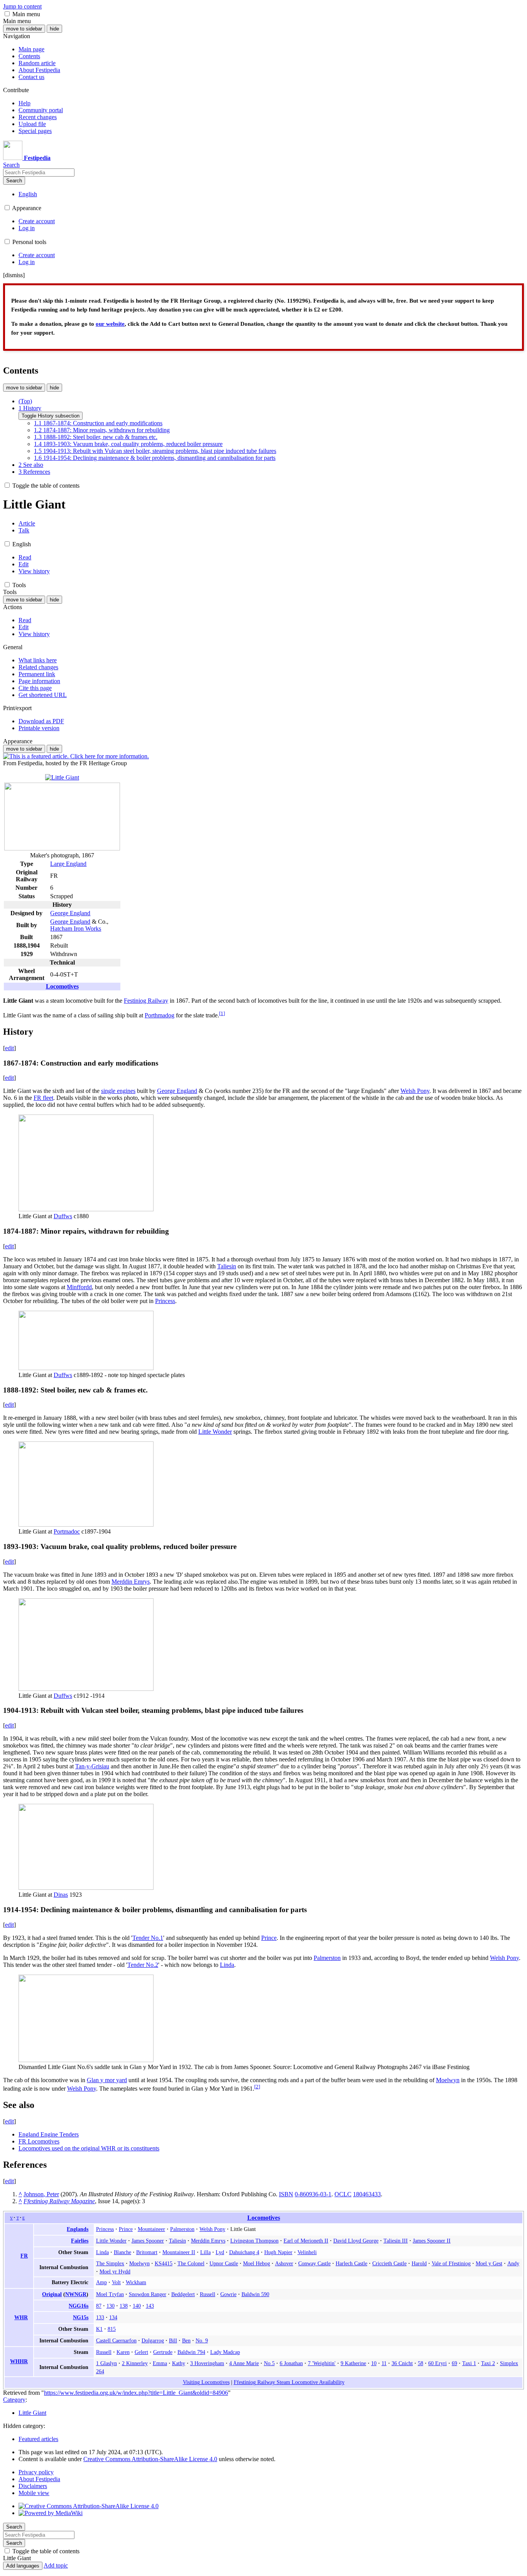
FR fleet (43, 1098)
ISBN (286, 2194)
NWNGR (76, 2294)
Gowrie (228, 2294)
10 (374, 2363)
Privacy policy (36, 2472)
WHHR (19, 2361)
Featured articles (38, 2439)
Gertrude (163, 2352)
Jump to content (22, 6)
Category (14, 2400)
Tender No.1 (148, 1938)
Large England (68, 864)
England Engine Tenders (49, 2134)
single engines (118, 1091)
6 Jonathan (291, 2363)
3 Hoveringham (207, 2363)
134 (113, 2317)
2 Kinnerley (135, 2363)
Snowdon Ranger (148, 2294)
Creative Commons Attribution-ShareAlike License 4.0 (150, 2459)
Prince (269, 1938)
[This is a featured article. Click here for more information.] (76, 756)
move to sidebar (24, 29)
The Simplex (110, 2263)
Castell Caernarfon (116, 2340)
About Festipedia (39, 2479)
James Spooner (148, 2241)
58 (421, 2363)
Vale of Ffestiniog (451, 2263)
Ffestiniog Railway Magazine (59, 2201)
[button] (7, 14)
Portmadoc (67, 1531)
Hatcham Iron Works (76, 929)
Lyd (220, 2252)
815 (112, 2329)
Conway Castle (314, 2263)
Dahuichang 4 (244, 2252)
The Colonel (191, 2263)
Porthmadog (160, 1015)
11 (384, 2363)
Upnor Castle (224, 2263)
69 (454, 2363)
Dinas (61, 1895)
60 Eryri (437, 2363)
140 (137, 2306)
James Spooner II (432, 2241)
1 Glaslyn (106, 2363)
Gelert (141, 2352)
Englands (78, 2229)
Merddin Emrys (131, 1582)
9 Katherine (353, 2363)
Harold (419, 2263)
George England (70, 913)
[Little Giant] (62, 777)
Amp (101, 2282)
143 (150, 2306)
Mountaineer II (179, 2252)
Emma (160, 2363)
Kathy (179, 2363)
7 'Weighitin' (322, 2363)
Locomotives (62, 986)
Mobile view (34, 2493)
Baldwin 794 (191, 2352)
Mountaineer (151, 2229)
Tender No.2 (143, 1965)
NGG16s (79, 2306)
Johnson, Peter (41, 2194)
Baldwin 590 (255, 2294)
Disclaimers (33, 2486)
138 (124, 2306)
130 (111, 2306)
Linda (227, 1965)
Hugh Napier (278, 2252)
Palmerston (327, 1958)
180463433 (367, 2194)
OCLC (343, 2194)
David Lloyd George (356, 2241)
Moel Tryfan (110, 2294)
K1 (99, 2329)
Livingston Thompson (254, 2241)
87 (99, 2306)
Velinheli (307, 2252)
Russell (208, 2294)
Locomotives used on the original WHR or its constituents (89, 2148)
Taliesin (227, 1266)
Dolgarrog (153, 2340)
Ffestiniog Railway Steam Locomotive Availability (289, 2382)
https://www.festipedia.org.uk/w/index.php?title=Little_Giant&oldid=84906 (136, 2393)
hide (54, 29)
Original (52, 2294)
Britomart (147, 2252)
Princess (165, 1301)
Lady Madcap (225, 2352)
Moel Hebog (257, 2263)
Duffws (63, 1216)
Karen (123, 2352)
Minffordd (79, 1287)
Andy (513, 2263)
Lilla (205, 2252)
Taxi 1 (469, 2363)
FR (24, 2256)
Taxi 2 (488, 2363)
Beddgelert (183, 2294)
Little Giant (32, 2413)
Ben (186, 2340)
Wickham (136, 2282)
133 (100, 2317)
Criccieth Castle (389, 2263)
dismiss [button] (14, 275)
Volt (116, 2282)
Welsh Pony (415, 1091)
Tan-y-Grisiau (92, 1766)
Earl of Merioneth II (306, 2241)
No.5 (269, 2363)
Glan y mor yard (107, 2080)
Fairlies (80, 2241)
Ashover (284, 2263)
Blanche (122, 2252)
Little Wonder (215, 1432)
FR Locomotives (39, 2141)
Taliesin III (396, 2241)
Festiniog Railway (146, 1001)
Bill (173, 2340)
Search (14, 181)
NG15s (81, 2317)
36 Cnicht (402, 2363)
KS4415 (164, 2263)
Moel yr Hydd (115, 2271)
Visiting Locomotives (206, 2382)
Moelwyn (448, 2080)
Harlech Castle (351, 2263)
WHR (21, 2317)
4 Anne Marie (244, 2363)
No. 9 (202, 2340)
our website (110, 324)
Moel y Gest (489, 2263)
